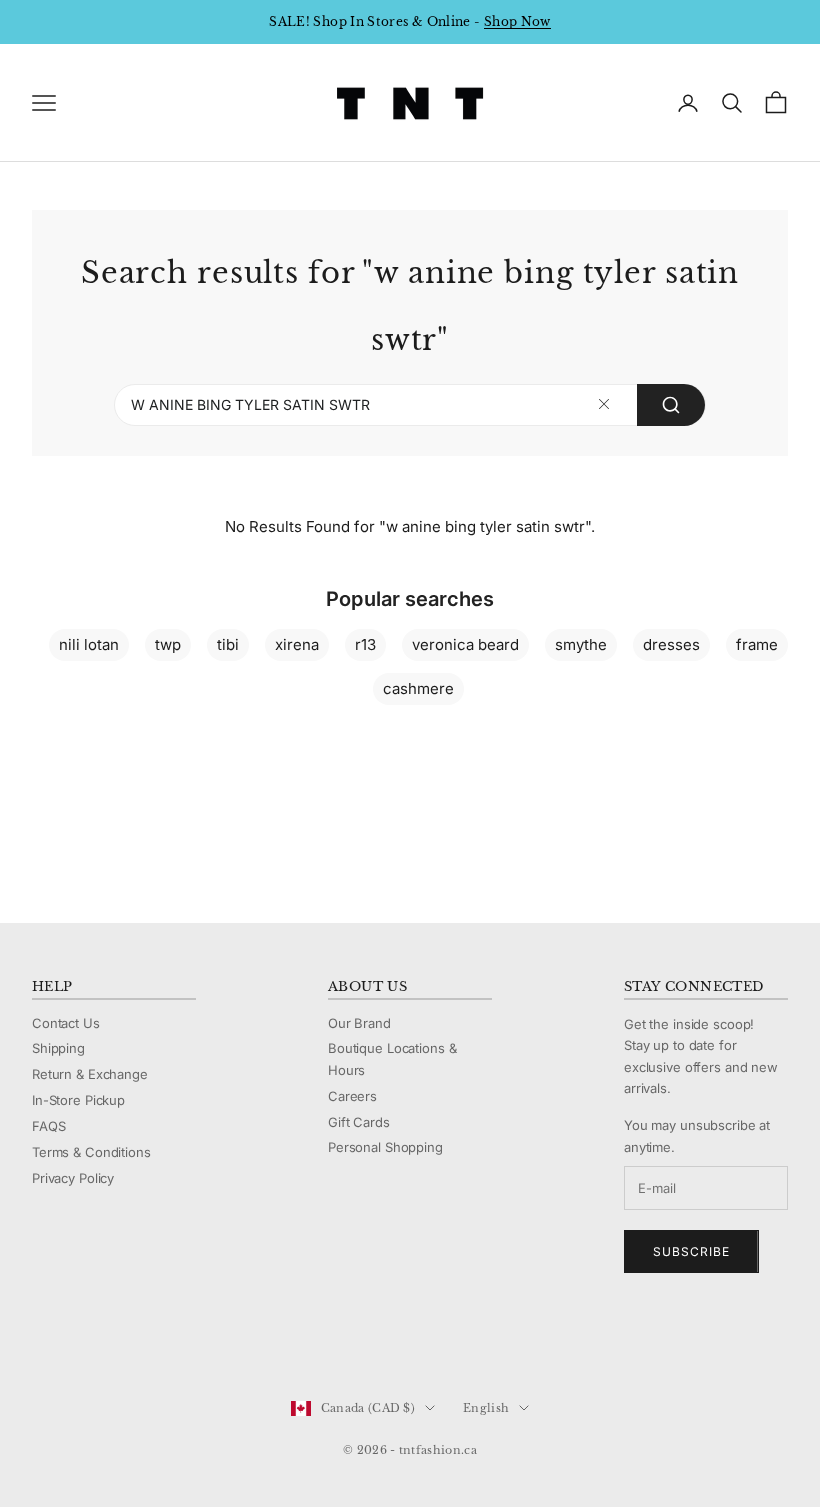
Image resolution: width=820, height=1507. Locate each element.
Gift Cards (359, 1122)
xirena (297, 644)
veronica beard (465, 644)
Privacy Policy (73, 1178)
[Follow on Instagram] (94, 1341)
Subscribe (691, 1251)
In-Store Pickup (78, 1100)
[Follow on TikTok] (198, 1341)
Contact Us (66, 1023)
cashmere (418, 688)
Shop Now (517, 21)
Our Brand (359, 1023)
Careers (352, 1096)
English (486, 1408)
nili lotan (89, 644)
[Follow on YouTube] (146, 1341)
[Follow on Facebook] (42, 1341)
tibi (228, 644)
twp (168, 644)
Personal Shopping (385, 1147)
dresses (671, 644)
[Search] (671, 405)
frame (757, 644)
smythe (581, 644)
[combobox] (410, 405)
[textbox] (604, 404)
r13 (365, 644)
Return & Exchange (90, 1074)
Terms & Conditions (91, 1152)
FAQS (48, 1126)
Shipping (58, 1048)
